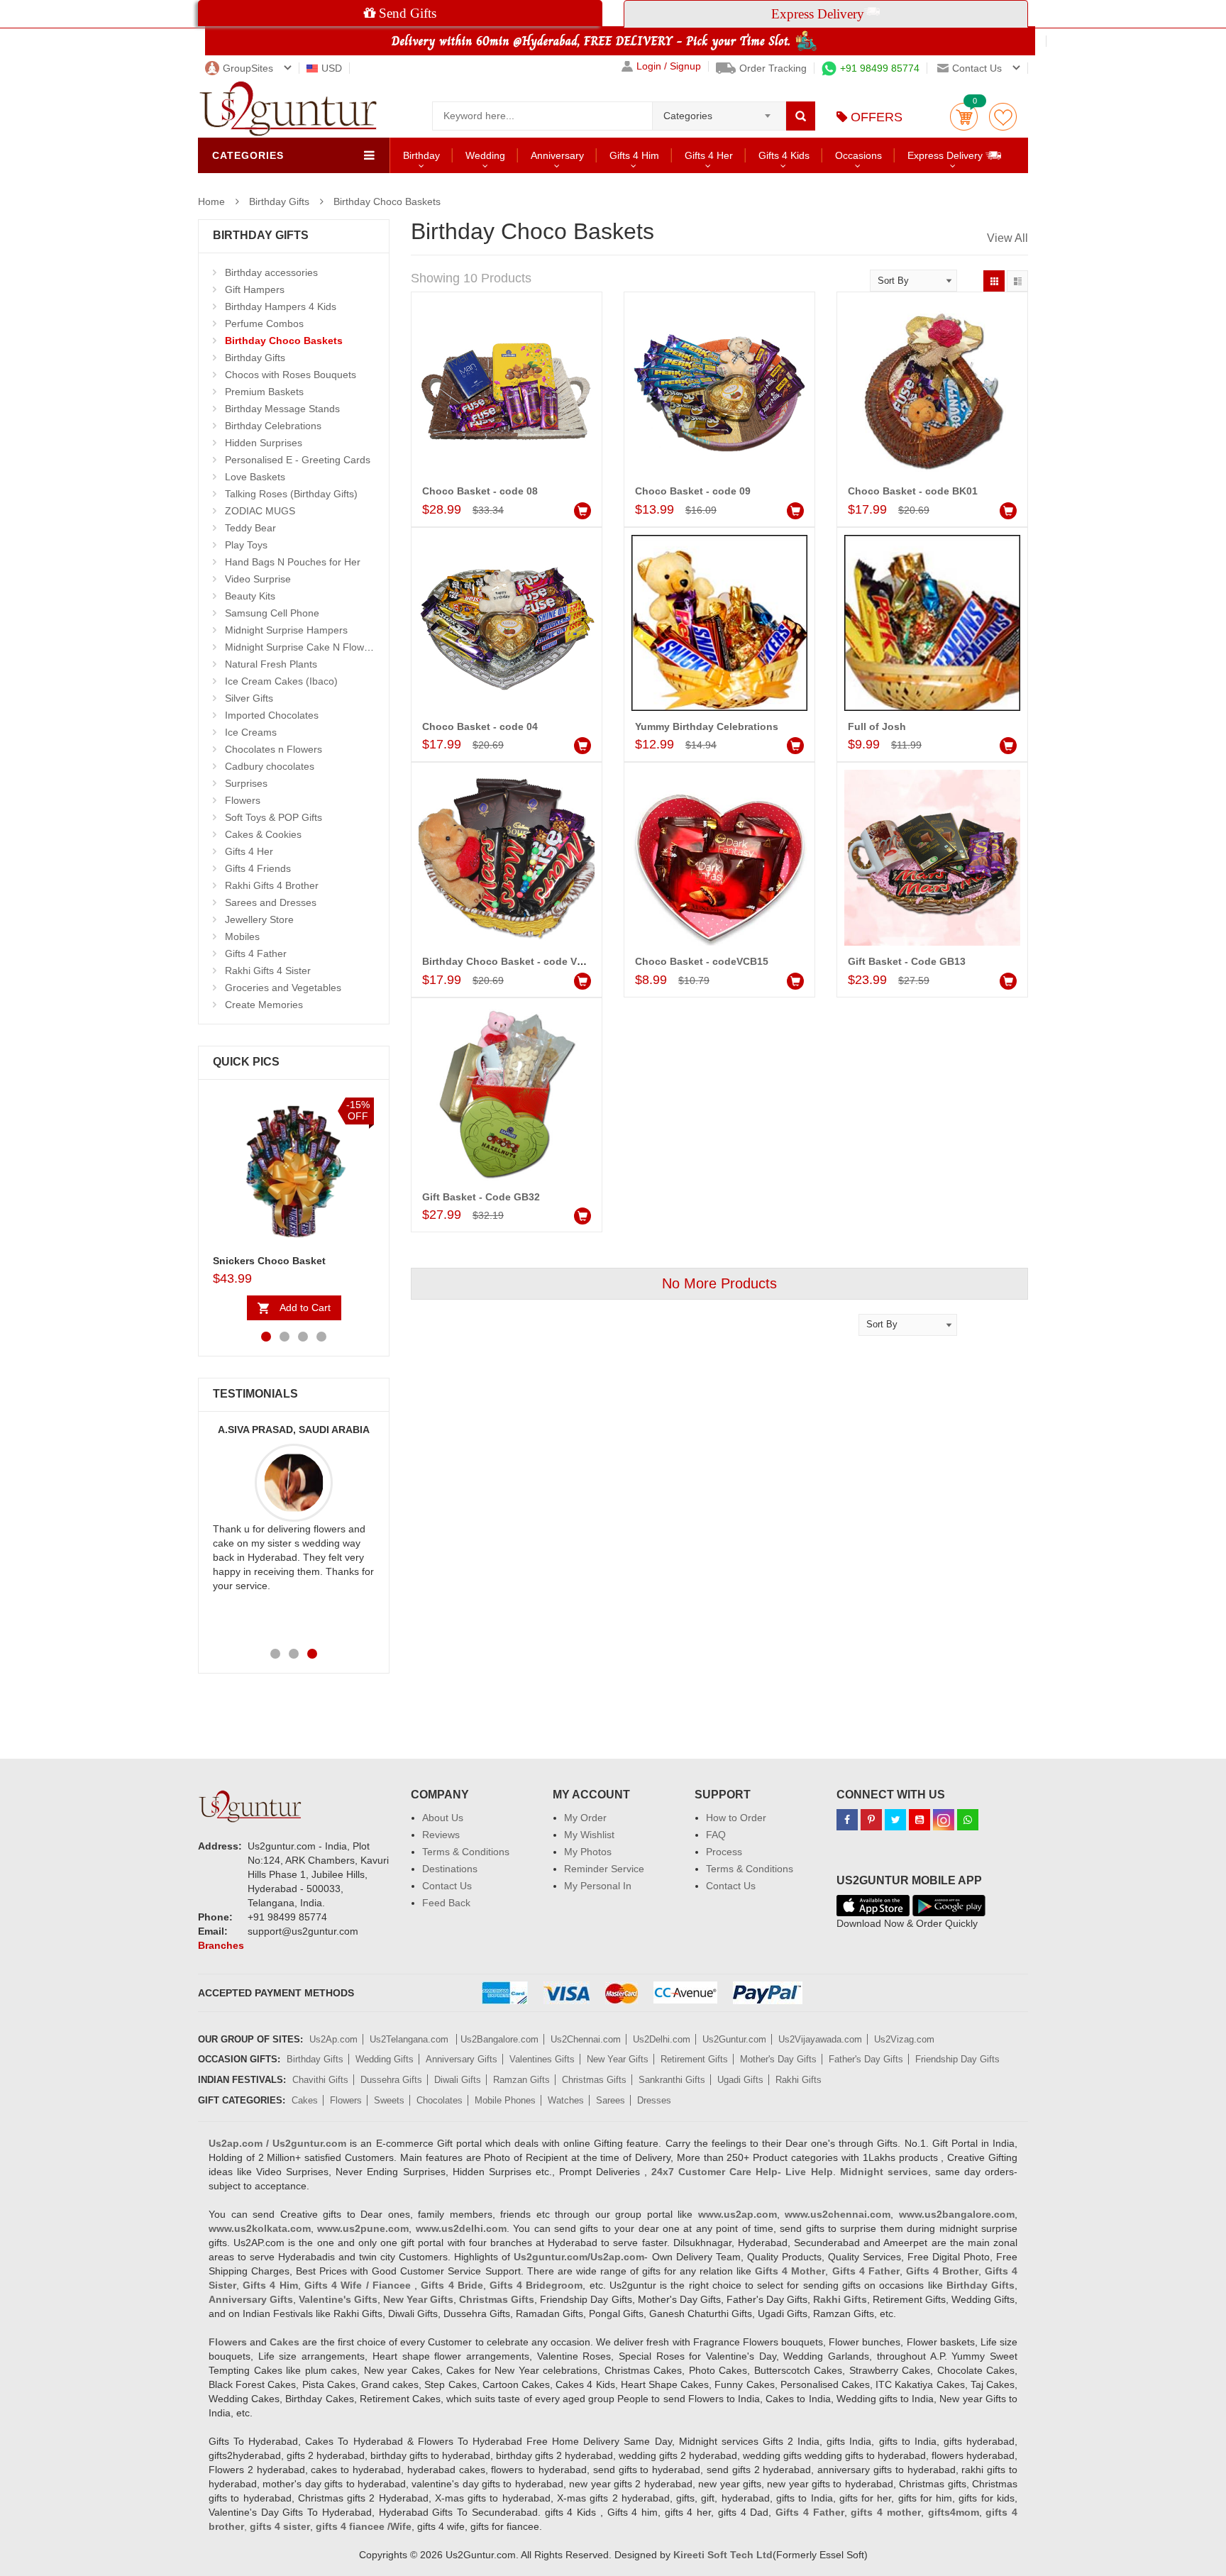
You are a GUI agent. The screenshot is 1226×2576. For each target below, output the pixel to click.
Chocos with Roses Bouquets (291, 375)
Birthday (421, 155)
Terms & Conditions (466, 1852)
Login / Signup (669, 66)
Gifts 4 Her (709, 155)
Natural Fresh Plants (271, 664)
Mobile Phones (505, 2100)
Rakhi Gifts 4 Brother (272, 885)
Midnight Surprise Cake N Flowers (302, 647)
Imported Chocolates (272, 715)
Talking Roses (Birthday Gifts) (291, 494)
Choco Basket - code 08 (480, 491)
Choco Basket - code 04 (480, 726)
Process (724, 1852)
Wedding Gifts (385, 2059)
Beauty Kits (250, 596)
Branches (221, 1945)
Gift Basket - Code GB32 (481, 1197)
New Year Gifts (618, 2059)
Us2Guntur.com (734, 2039)
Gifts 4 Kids (784, 155)
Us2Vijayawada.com (820, 2039)
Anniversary (557, 155)
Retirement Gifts (694, 2059)
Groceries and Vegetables (283, 988)
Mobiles (242, 936)
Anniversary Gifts (462, 2059)
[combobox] (719, 111)
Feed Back (446, 1903)
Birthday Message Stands (282, 409)
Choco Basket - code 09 (693, 491)
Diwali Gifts (458, 2080)
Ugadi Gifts (740, 2080)
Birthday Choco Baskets (387, 201)
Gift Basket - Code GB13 (907, 961)
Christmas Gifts (594, 2080)
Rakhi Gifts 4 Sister (268, 971)
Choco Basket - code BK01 (913, 491)
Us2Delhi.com (662, 2039)
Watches (566, 2100)
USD (332, 68)
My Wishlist (589, 1835)
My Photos (588, 1852)
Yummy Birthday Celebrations (707, 726)
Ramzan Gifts (521, 2080)
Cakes (305, 2100)
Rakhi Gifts (799, 2080)
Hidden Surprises (264, 443)
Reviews (441, 1835)
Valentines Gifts (542, 2059)
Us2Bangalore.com (499, 2039)
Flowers (243, 800)
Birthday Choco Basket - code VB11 (508, 961)
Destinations (450, 1869)
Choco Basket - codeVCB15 (702, 961)
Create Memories (264, 1005)
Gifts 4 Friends (258, 868)
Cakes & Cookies (263, 834)
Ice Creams (251, 732)
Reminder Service (604, 1869)
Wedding (485, 155)
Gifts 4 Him (634, 155)
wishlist (1003, 117)
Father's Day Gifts (866, 2059)
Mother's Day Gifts (778, 2059)
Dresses (654, 2100)
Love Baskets (255, 477)
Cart (964, 117)
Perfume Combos (264, 324)
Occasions (858, 155)
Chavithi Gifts (320, 2080)
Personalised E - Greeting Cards (298, 460)
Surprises (246, 783)
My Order (585, 1818)
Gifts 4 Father (256, 953)
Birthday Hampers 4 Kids (281, 306)
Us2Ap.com (333, 2039)
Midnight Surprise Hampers (286, 630)
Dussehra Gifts (391, 2080)
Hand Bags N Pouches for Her (293, 562)
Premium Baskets (264, 392)
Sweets (389, 2100)
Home (211, 201)
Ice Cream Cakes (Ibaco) (281, 681)
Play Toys (246, 545)
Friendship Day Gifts (957, 2059)
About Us (443, 1818)
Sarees (611, 2100)
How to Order (736, 1818)
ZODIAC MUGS (260, 511)
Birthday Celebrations (273, 426)
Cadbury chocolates (270, 766)
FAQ (716, 1835)
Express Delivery (946, 155)
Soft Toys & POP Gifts (274, 817)
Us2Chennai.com (586, 2039)
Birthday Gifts (279, 201)
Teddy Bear (250, 528)
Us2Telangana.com (410, 2039)
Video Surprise (258, 579)
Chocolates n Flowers (274, 749)
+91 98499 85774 (880, 68)
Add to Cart (305, 1308)
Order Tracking (773, 68)
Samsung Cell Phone (272, 613)
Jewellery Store (259, 919)
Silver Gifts (249, 698)
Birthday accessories (271, 272)
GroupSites (248, 68)
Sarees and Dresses (271, 902)
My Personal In (598, 1886)
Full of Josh (877, 726)
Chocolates (440, 2100)
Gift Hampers (255, 289)
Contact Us (447, 1886)
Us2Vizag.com (904, 2039)
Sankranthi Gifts (672, 2080)
